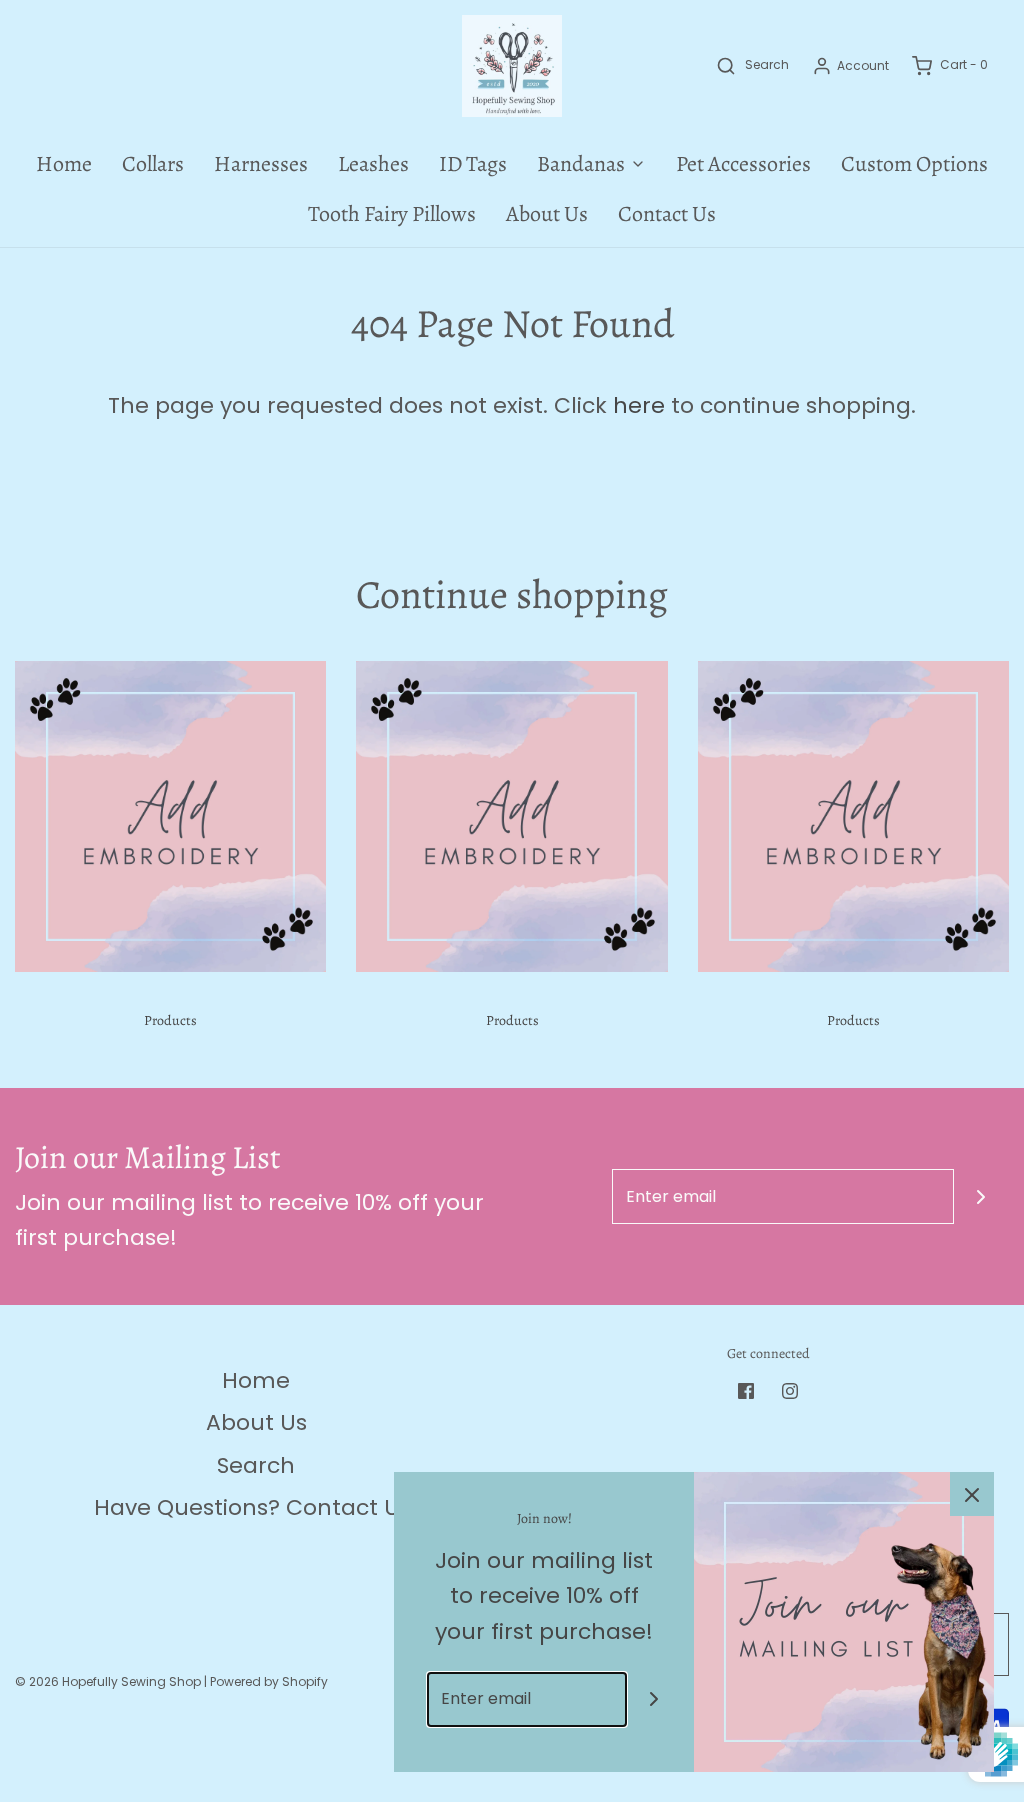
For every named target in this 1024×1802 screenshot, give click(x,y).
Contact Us (667, 214)
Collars (153, 164)
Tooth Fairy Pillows (392, 214)
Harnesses (261, 164)
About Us (547, 214)
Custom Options (914, 164)
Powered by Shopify (269, 1681)
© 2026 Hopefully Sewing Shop (108, 1681)
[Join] (981, 1196)
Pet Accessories (743, 164)
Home (64, 164)
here (639, 405)
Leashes (373, 164)
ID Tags (473, 164)
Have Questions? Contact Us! (256, 1507)
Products (170, 1020)
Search (256, 1465)
